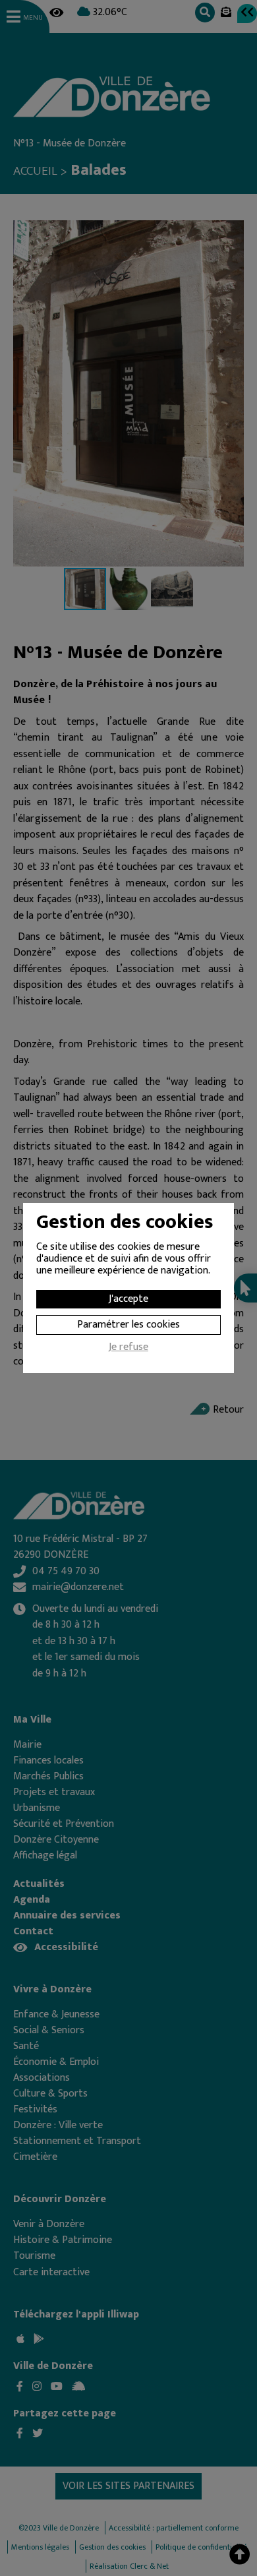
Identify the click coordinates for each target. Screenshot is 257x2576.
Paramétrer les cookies (128, 1325)
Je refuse (128, 1349)
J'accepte (128, 1299)
